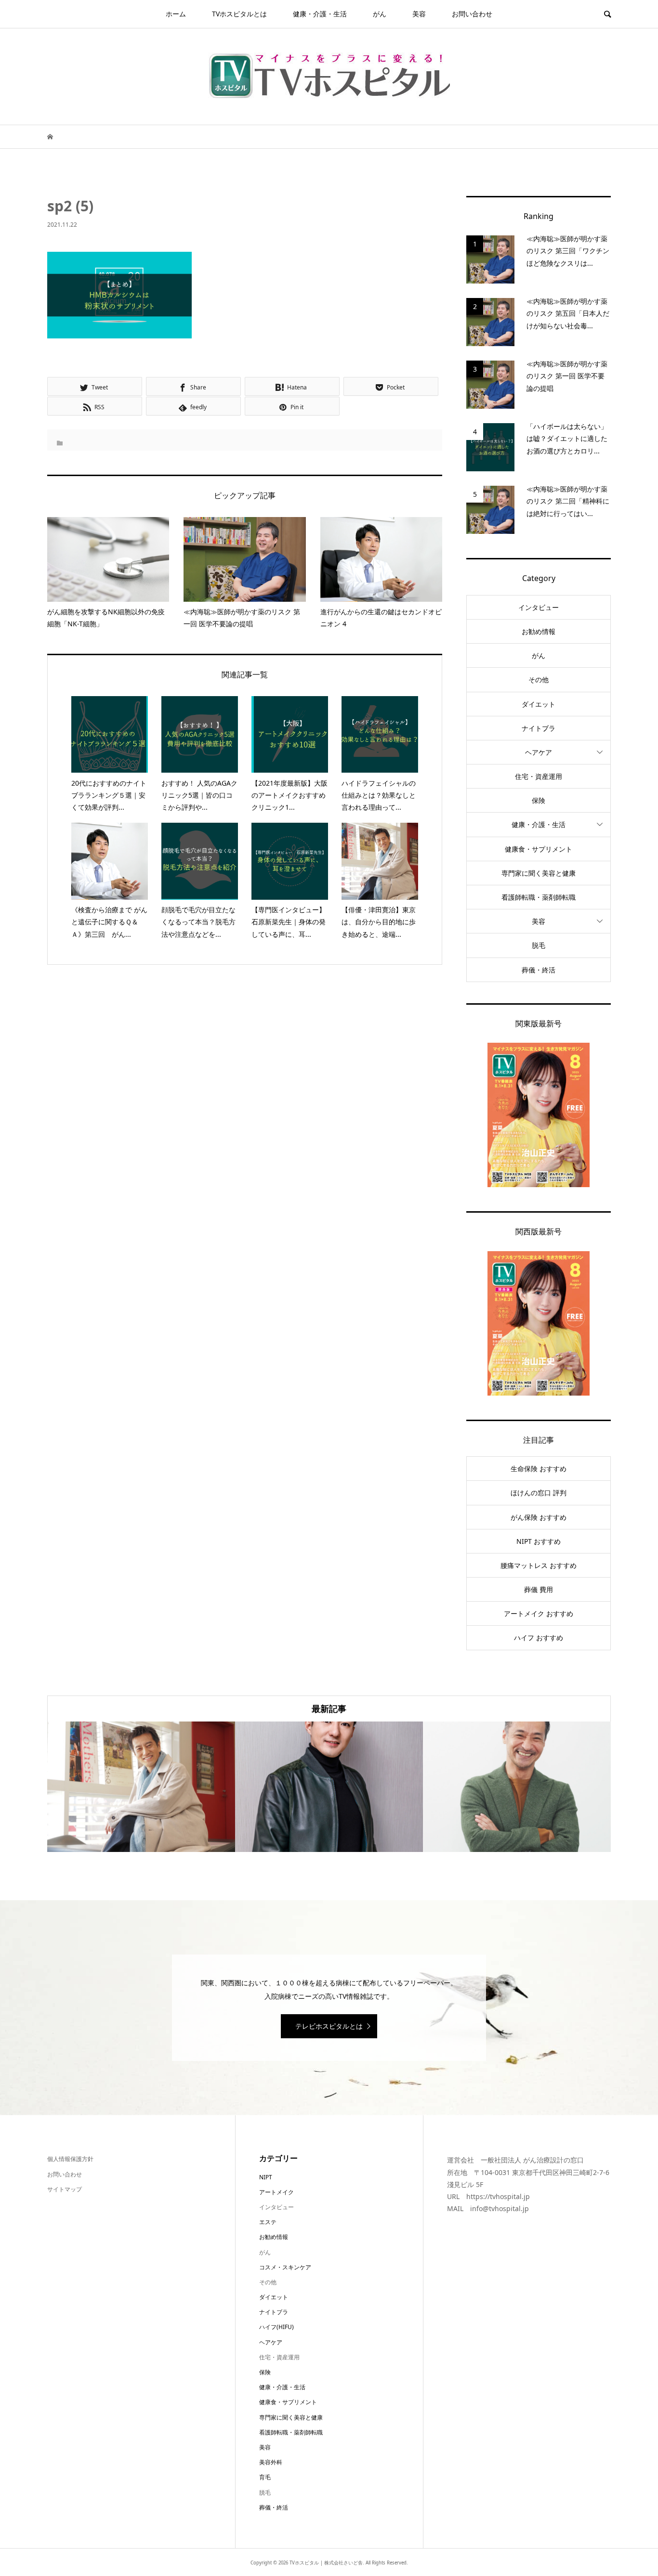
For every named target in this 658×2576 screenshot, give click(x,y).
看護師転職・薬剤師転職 (539, 897)
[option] (141, 1787)
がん (380, 14)
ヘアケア (539, 752)
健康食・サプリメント (539, 849)
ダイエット (539, 704)
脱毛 (539, 945)
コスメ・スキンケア (285, 2267)
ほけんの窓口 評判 (539, 1493)
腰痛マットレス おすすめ (539, 1565)
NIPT (266, 2177)
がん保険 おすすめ (539, 1517)
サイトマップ (65, 2189)
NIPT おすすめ (539, 1541)
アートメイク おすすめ (539, 1613)
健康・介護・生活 (320, 14)
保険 (539, 800)
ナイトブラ (539, 728)
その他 (539, 680)
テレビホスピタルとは (329, 2026)
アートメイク (276, 2192)
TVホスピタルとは (239, 14)
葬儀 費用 (539, 1589)
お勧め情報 (539, 631)
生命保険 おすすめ (539, 1469)
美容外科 (271, 2462)
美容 (419, 14)
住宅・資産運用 (539, 776)
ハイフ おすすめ (539, 1638)
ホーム (176, 14)
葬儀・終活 (539, 970)
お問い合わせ (472, 14)
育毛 (265, 2477)
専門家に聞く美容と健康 (539, 873)
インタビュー (539, 607)
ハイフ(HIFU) (276, 2327)
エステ (268, 2222)
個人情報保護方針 (70, 2159)
